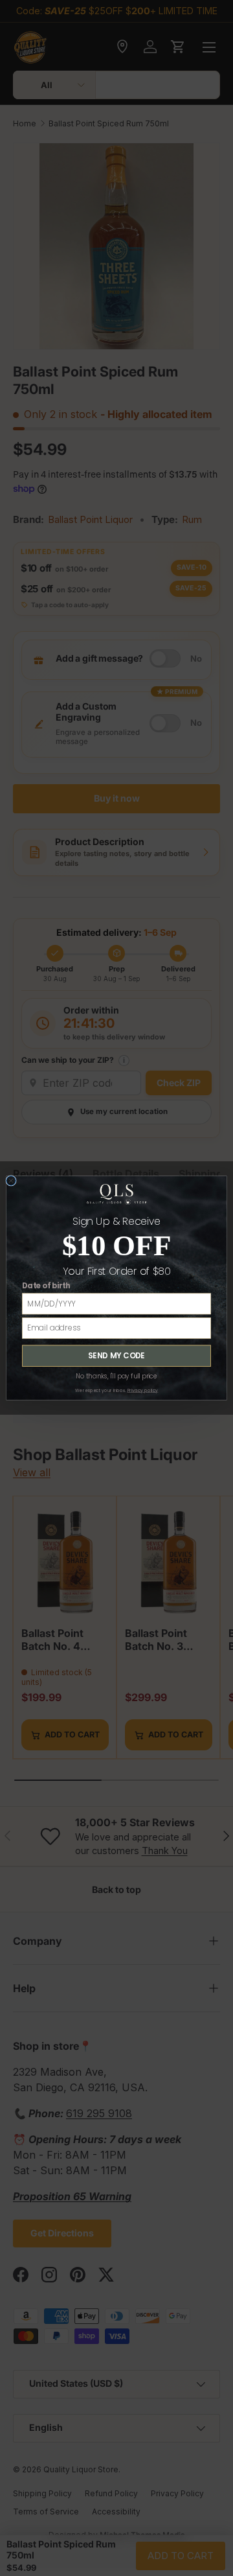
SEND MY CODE (116, 1356)
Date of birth (46, 1286)
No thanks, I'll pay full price (116, 1376)
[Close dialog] (11, 1180)
